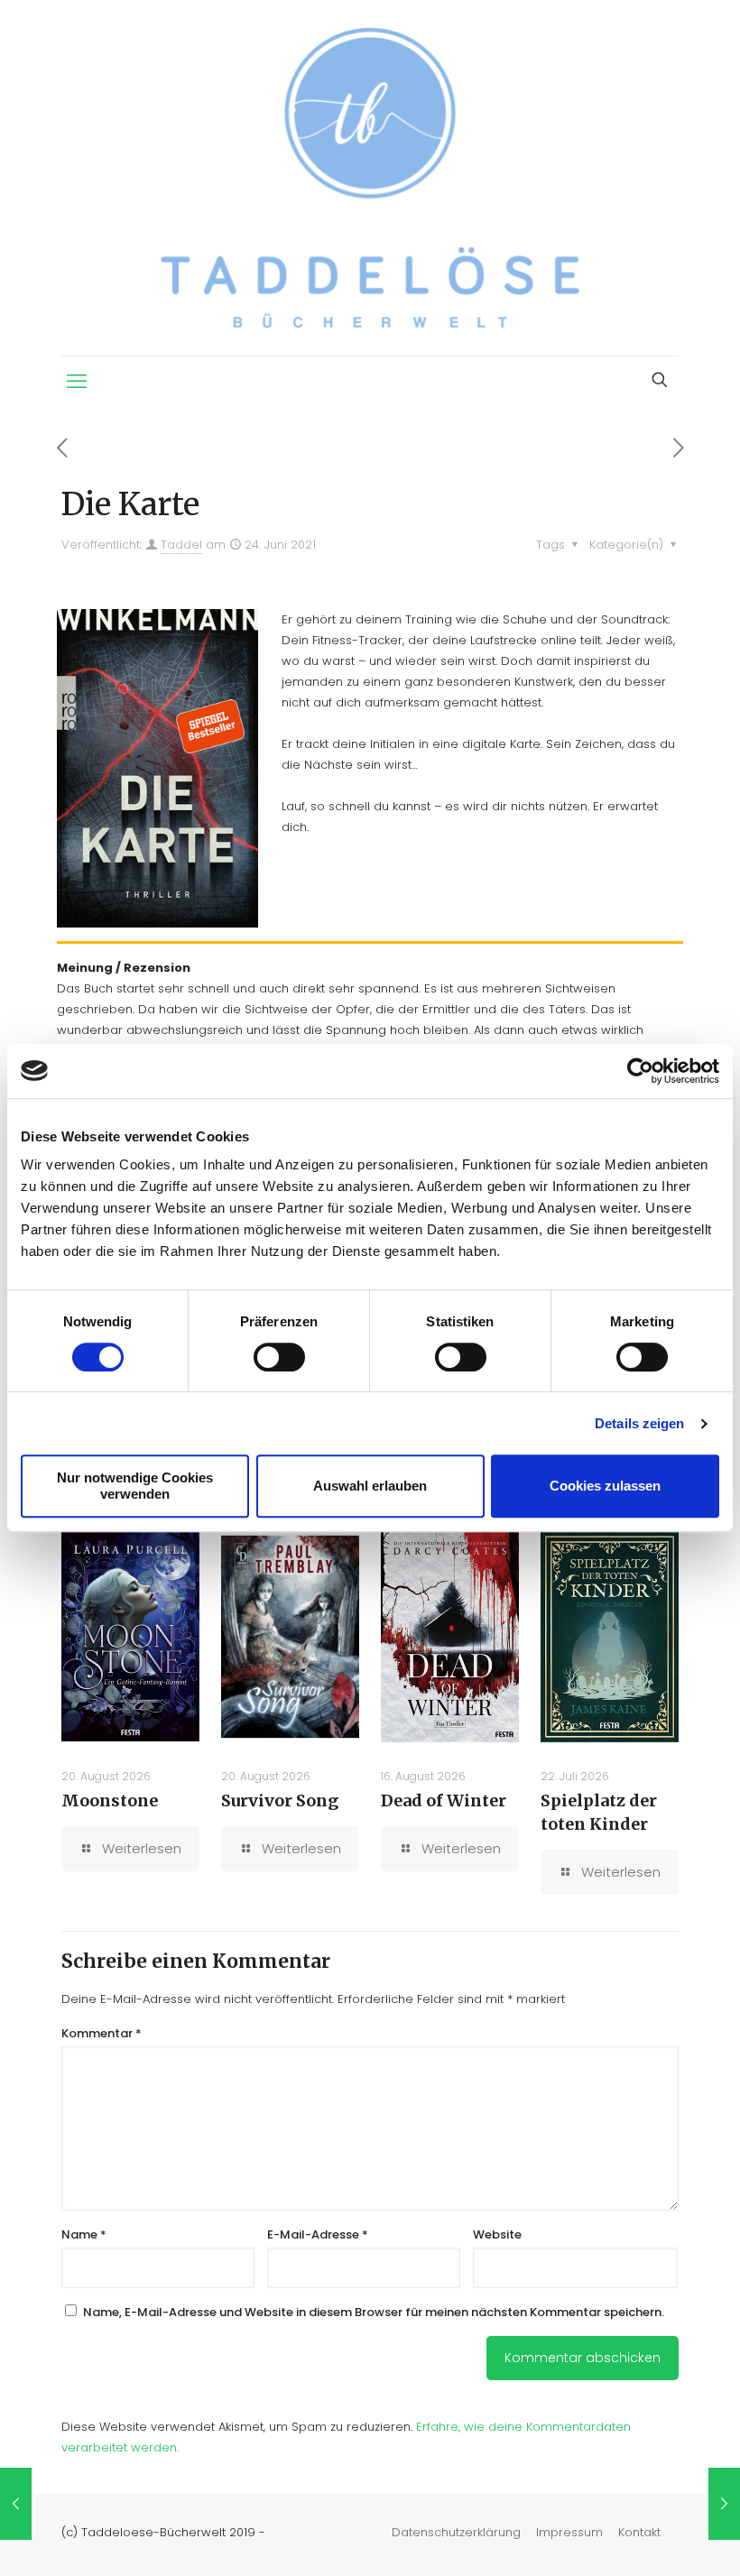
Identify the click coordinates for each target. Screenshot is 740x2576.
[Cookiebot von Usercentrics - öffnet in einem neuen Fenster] (640, 1071)
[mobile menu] (77, 382)
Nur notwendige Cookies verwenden (135, 1486)
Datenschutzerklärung (456, 2532)
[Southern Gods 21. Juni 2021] (16, 2504)
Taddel (181, 545)
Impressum (569, 2532)
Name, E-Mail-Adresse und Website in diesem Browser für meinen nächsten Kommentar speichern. (374, 2312)
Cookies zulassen (605, 1486)
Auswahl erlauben (370, 1486)
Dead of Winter (444, 1800)
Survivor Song (280, 1800)
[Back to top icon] (653, 2539)
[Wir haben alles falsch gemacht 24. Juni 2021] (724, 2504)
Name (84, 2234)
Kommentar (102, 2033)
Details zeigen (639, 1423)
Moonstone (110, 1800)
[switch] (279, 1357)
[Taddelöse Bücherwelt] (370, 178)
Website (497, 2234)
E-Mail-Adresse (318, 2234)
